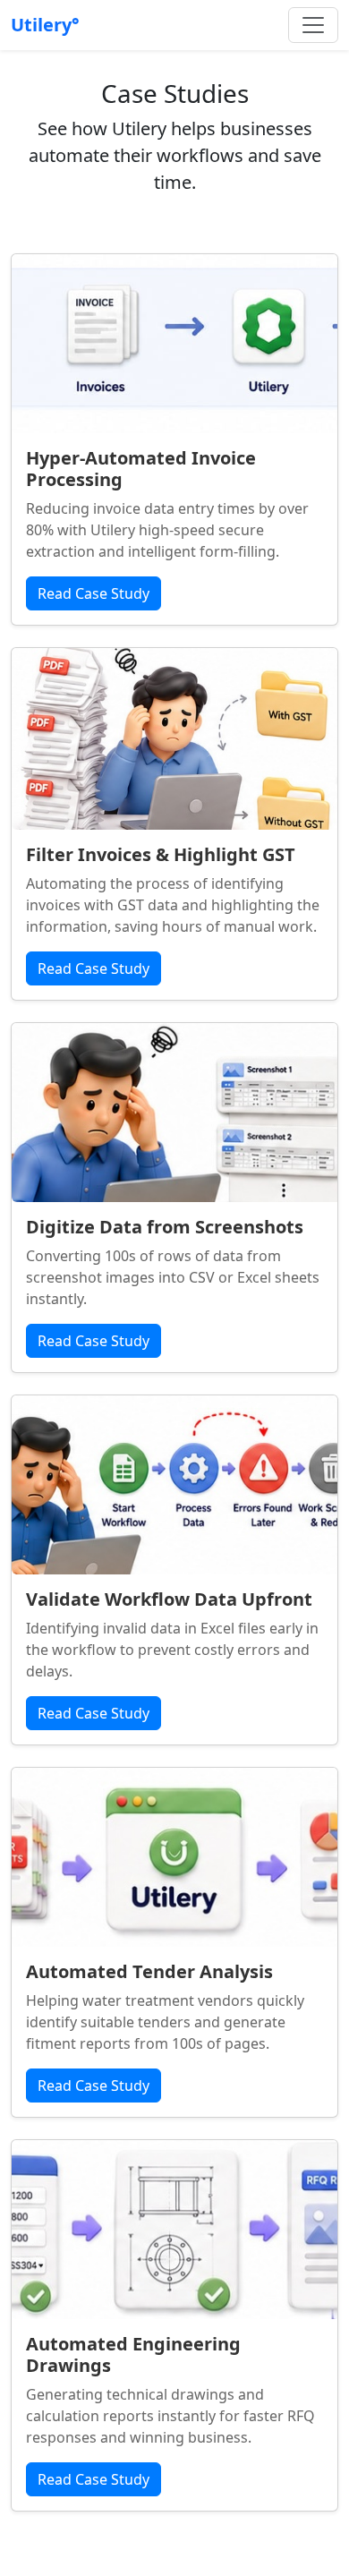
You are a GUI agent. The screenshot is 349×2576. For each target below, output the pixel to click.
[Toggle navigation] (313, 25)
